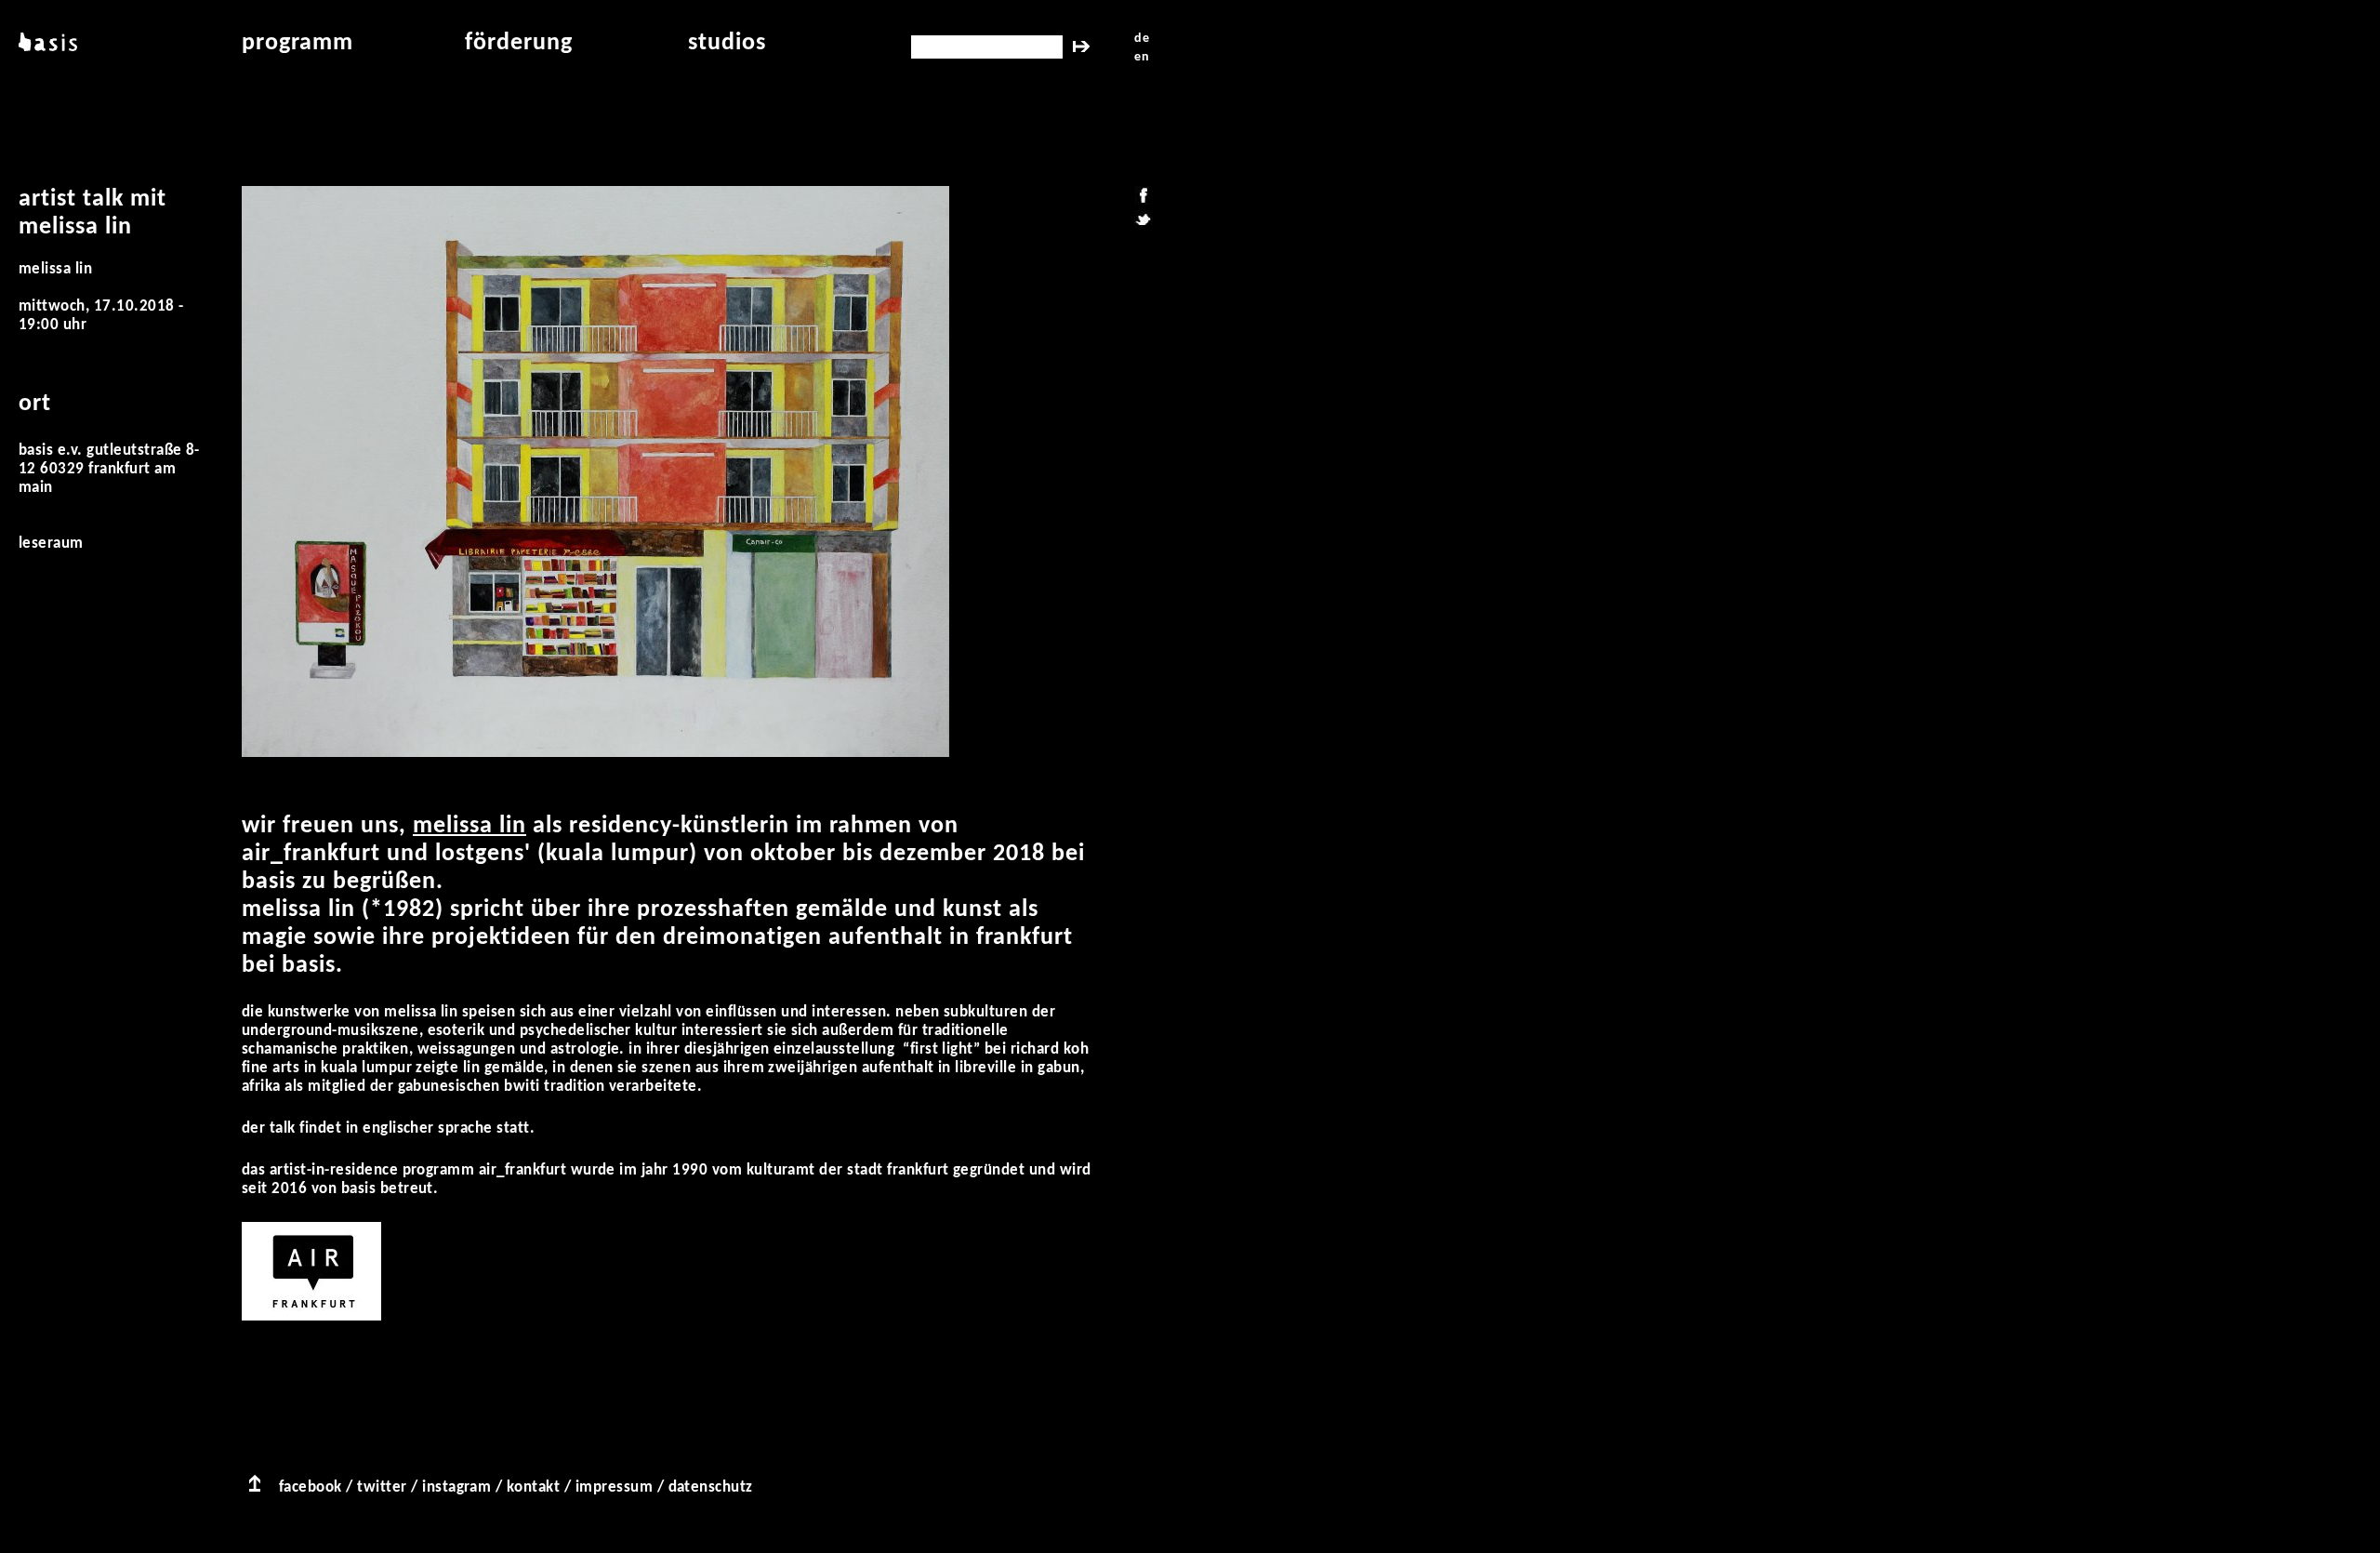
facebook (311, 1487)
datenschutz (711, 1487)
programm (297, 43)
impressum (614, 1487)
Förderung (519, 43)
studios (727, 43)
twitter (382, 1487)
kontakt (533, 1487)
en (1142, 57)
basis (46, 43)
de (1142, 39)
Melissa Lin (469, 826)
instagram (456, 1487)
